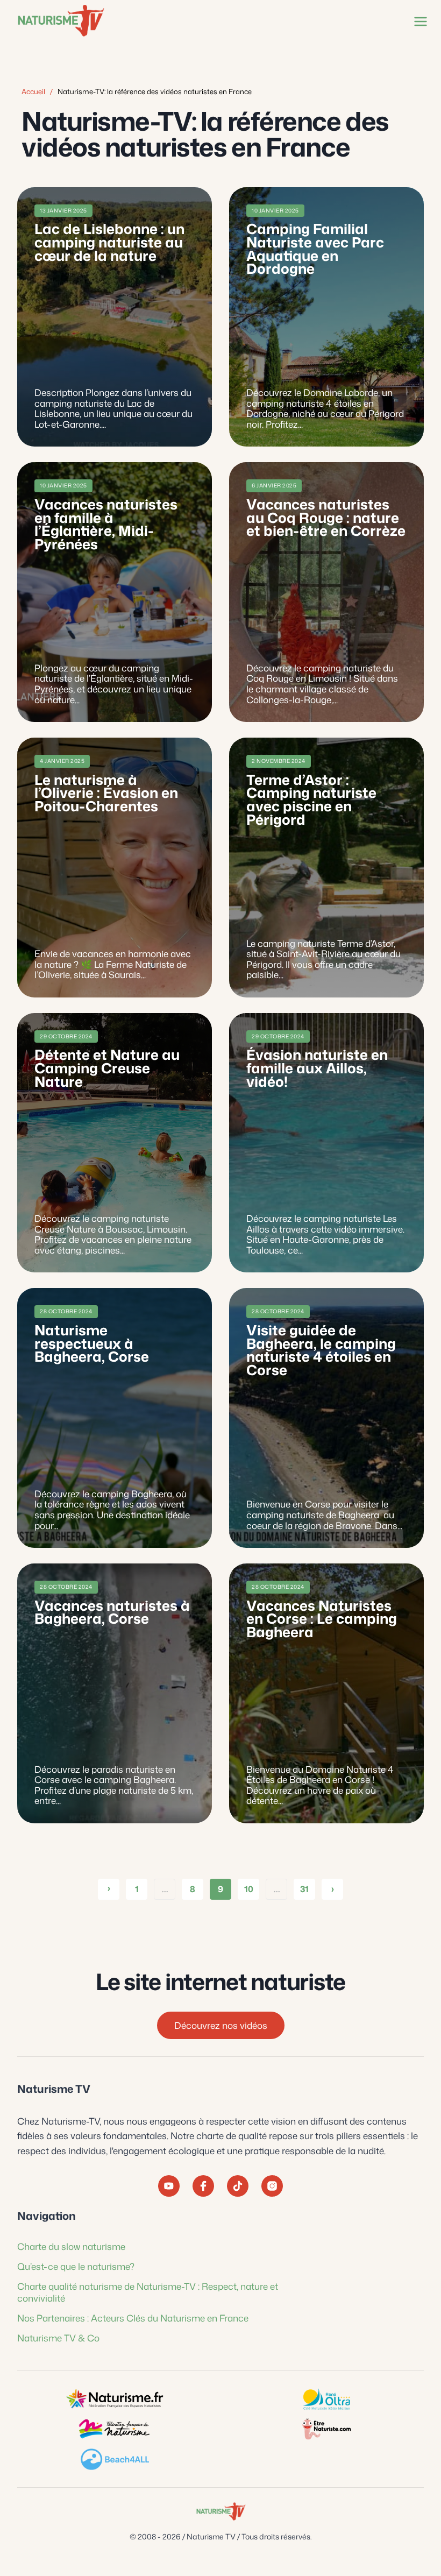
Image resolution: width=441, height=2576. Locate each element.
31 (304, 1889)
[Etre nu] (326, 2429)
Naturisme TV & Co (58, 2338)
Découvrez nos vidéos (221, 2026)
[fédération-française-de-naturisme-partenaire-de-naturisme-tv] (115, 2429)
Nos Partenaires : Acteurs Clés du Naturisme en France (133, 2318)
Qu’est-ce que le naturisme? (76, 2267)
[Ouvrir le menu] (418, 21)
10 (249, 1889)
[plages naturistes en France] (115, 2459)
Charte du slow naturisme (71, 2246)
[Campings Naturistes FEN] (115, 2399)
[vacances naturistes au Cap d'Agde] (326, 2399)
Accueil (33, 91)
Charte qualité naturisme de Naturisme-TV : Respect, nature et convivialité (148, 2292)
